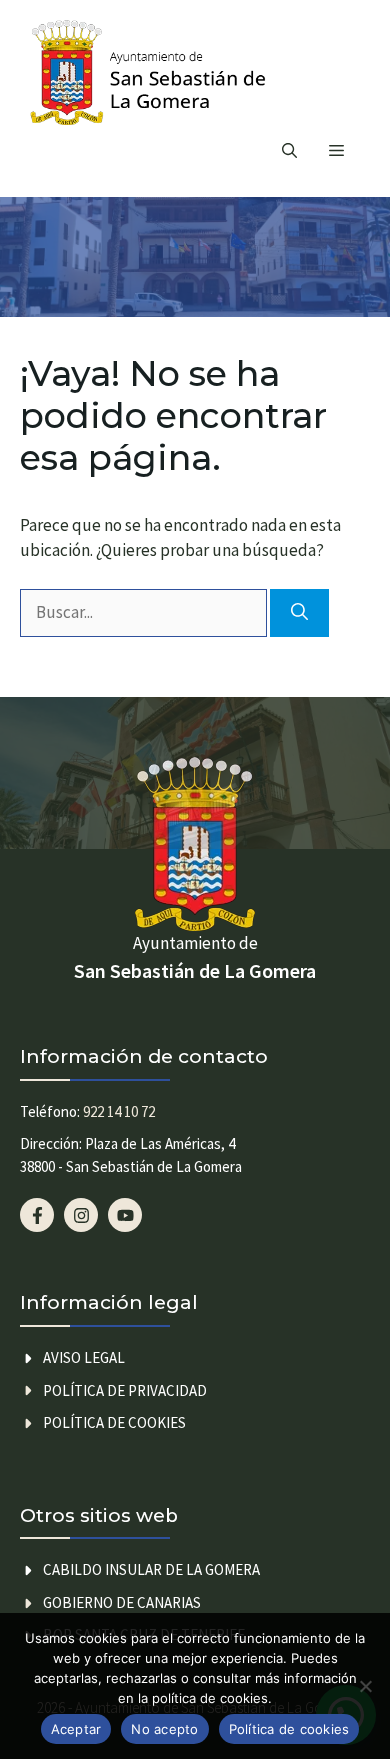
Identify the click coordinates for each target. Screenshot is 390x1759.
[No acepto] (365, 1686)
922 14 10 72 (119, 1111)
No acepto (164, 1729)
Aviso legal (84, 1357)
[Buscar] (299, 613)
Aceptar (76, 1729)
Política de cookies (114, 1422)
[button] (289, 151)
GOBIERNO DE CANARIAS (122, 1602)
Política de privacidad (125, 1390)
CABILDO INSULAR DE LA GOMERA (151, 1569)
